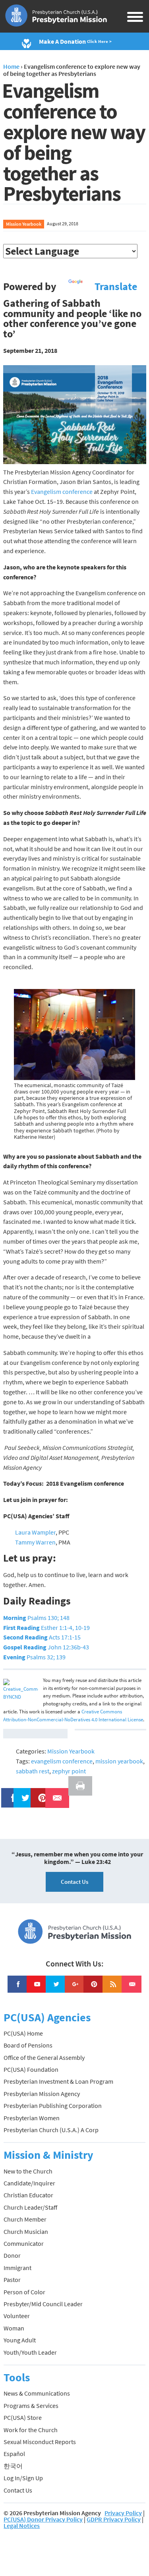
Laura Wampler (35, 1532)
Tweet (23, 1793)
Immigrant (17, 2268)
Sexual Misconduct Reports (40, 2442)
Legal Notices (22, 2526)
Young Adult (20, 2340)
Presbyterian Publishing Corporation (53, 2106)
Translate (116, 286)
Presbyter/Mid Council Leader (43, 2304)
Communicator (24, 2243)
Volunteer (17, 2316)
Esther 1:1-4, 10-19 (46, 1628)
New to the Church (28, 2171)
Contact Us (74, 1882)
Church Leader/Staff (30, 2207)
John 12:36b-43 (46, 1647)
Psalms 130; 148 (36, 1618)
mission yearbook (119, 1761)
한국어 (13, 2466)
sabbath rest (33, 1771)
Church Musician (26, 2232)
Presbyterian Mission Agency (42, 2094)
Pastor (12, 2280)
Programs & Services (31, 2406)
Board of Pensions (28, 2045)
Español (14, 2454)
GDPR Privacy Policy (114, 2519)
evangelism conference (62, 1761)
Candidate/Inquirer (29, 2183)
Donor (12, 2255)
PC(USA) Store (23, 2417)
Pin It (39, 1793)
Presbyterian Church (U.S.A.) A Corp (51, 2130)
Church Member (25, 2219)
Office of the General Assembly (44, 2057)
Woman (14, 2328)
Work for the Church (31, 2430)
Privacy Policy (123, 2513)
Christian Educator (28, 2195)
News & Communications (37, 2393)
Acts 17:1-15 (42, 1637)
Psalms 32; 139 (34, 1657)
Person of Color (24, 2292)
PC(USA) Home (23, 2033)
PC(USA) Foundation (31, 2069)
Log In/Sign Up (23, 2478)
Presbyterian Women (32, 2118)
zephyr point (69, 1771)
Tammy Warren (35, 1542)
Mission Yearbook (24, 224)
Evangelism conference (62, 492)
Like (9, 1793)
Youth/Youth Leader (30, 2352)
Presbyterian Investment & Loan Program (58, 2081)
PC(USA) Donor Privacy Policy (43, 2519)
